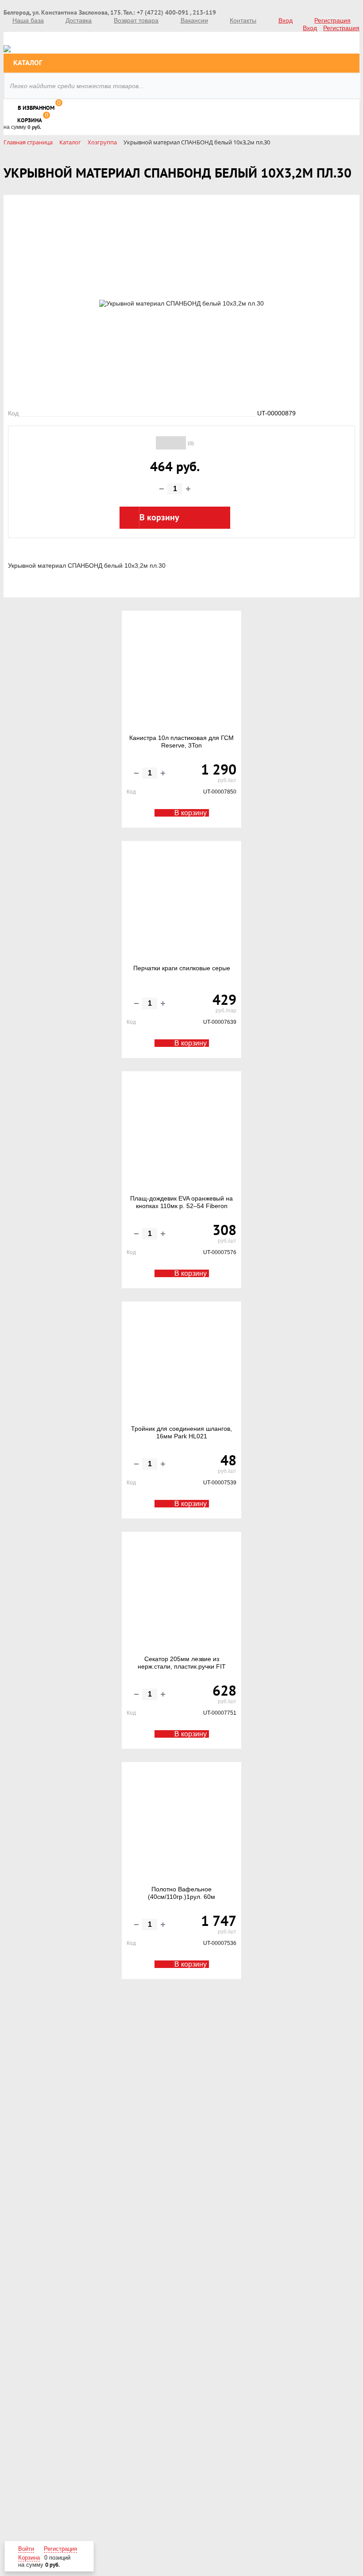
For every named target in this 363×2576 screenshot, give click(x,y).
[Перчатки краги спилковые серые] (181, 903)
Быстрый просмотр (183, 707)
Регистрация (332, 20)
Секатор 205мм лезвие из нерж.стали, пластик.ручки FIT (182, 1663)
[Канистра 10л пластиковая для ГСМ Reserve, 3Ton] (181, 673)
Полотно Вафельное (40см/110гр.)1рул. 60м (181, 1893)
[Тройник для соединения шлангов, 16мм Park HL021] (181, 1364)
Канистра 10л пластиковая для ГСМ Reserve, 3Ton (181, 742)
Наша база (28, 20)
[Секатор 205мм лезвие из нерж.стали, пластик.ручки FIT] (181, 1594)
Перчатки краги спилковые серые (182, 968)
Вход (286, 20)
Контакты (243, 20)
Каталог (28, 63)
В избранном (36, 108)
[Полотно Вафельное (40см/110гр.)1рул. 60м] (181, 1824)
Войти (26, 2549)
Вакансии (194, 20)
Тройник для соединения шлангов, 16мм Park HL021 (181, 1433)
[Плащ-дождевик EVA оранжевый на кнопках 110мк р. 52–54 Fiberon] (181, 1133)
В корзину (191, 813)
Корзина (30, 120)
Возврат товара (136, 20)
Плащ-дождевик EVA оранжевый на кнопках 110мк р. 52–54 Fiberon (181, 1202)
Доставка (79, 20)
